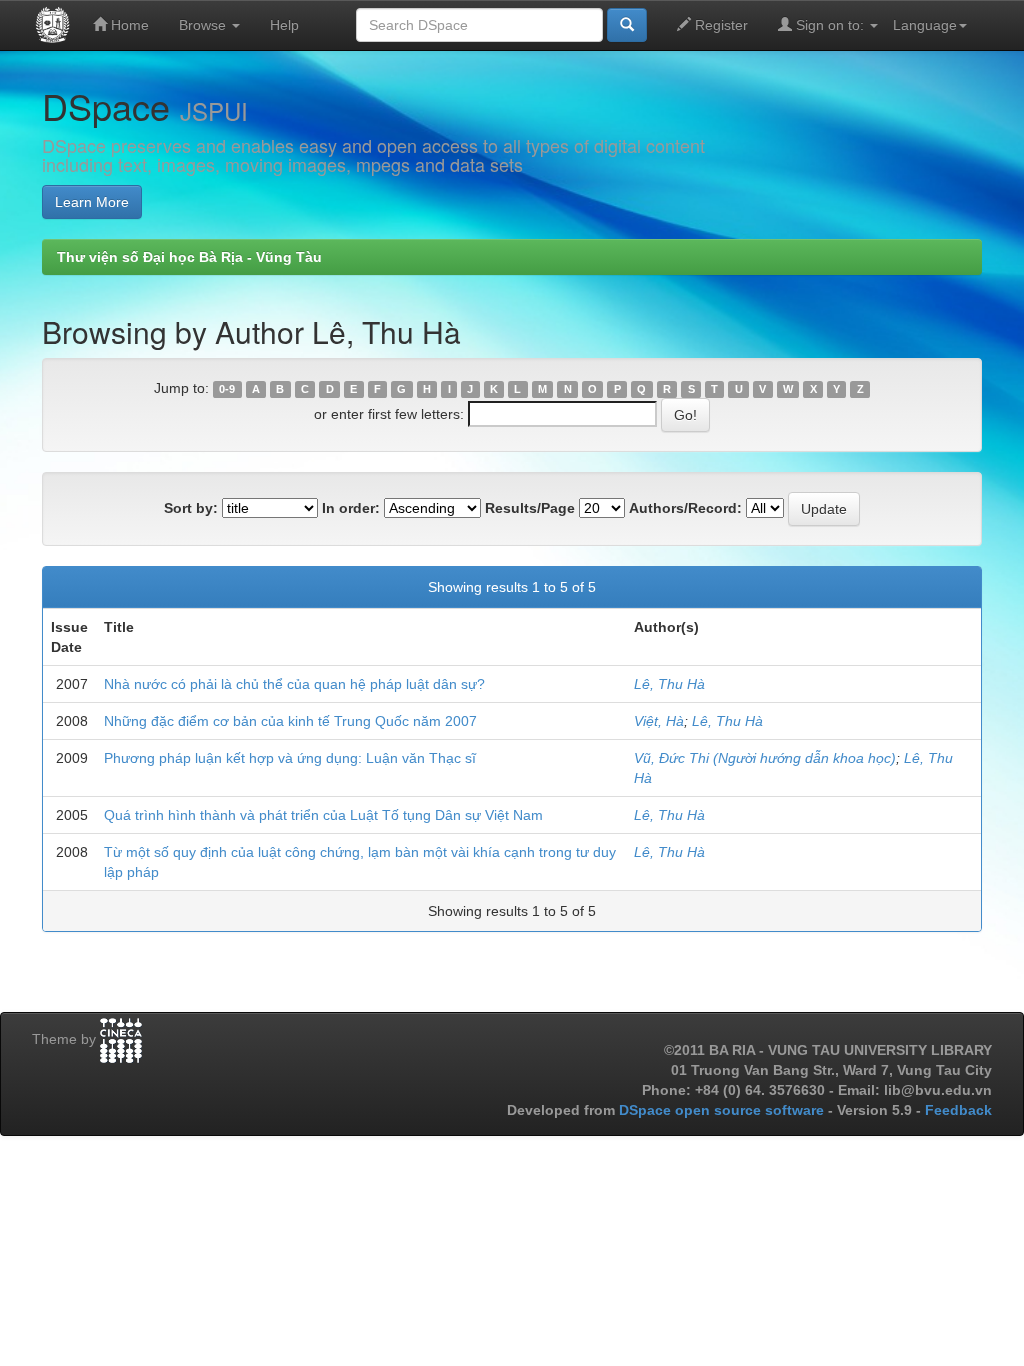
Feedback (958, 1110)
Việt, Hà (659, 721)
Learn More (92, 202)
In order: (351, 508)
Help (284, 25)
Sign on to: (830, 25)
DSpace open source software (723, 1110)
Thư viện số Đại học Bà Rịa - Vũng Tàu (189, 257)
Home (128, 25)
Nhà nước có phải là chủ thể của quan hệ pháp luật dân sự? (294, 684)
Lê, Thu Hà (669, 684)
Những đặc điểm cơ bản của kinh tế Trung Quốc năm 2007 (290, 721)
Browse (204, 25)
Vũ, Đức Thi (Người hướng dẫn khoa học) (765, 758)
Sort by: (191, 508)
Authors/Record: (685, 508)
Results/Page (530, 508)
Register (719, 25)
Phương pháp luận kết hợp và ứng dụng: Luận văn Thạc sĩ (290, 758)
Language (925, 25)
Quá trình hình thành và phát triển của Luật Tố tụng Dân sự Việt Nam (323, 815)
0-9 (227, 389)
